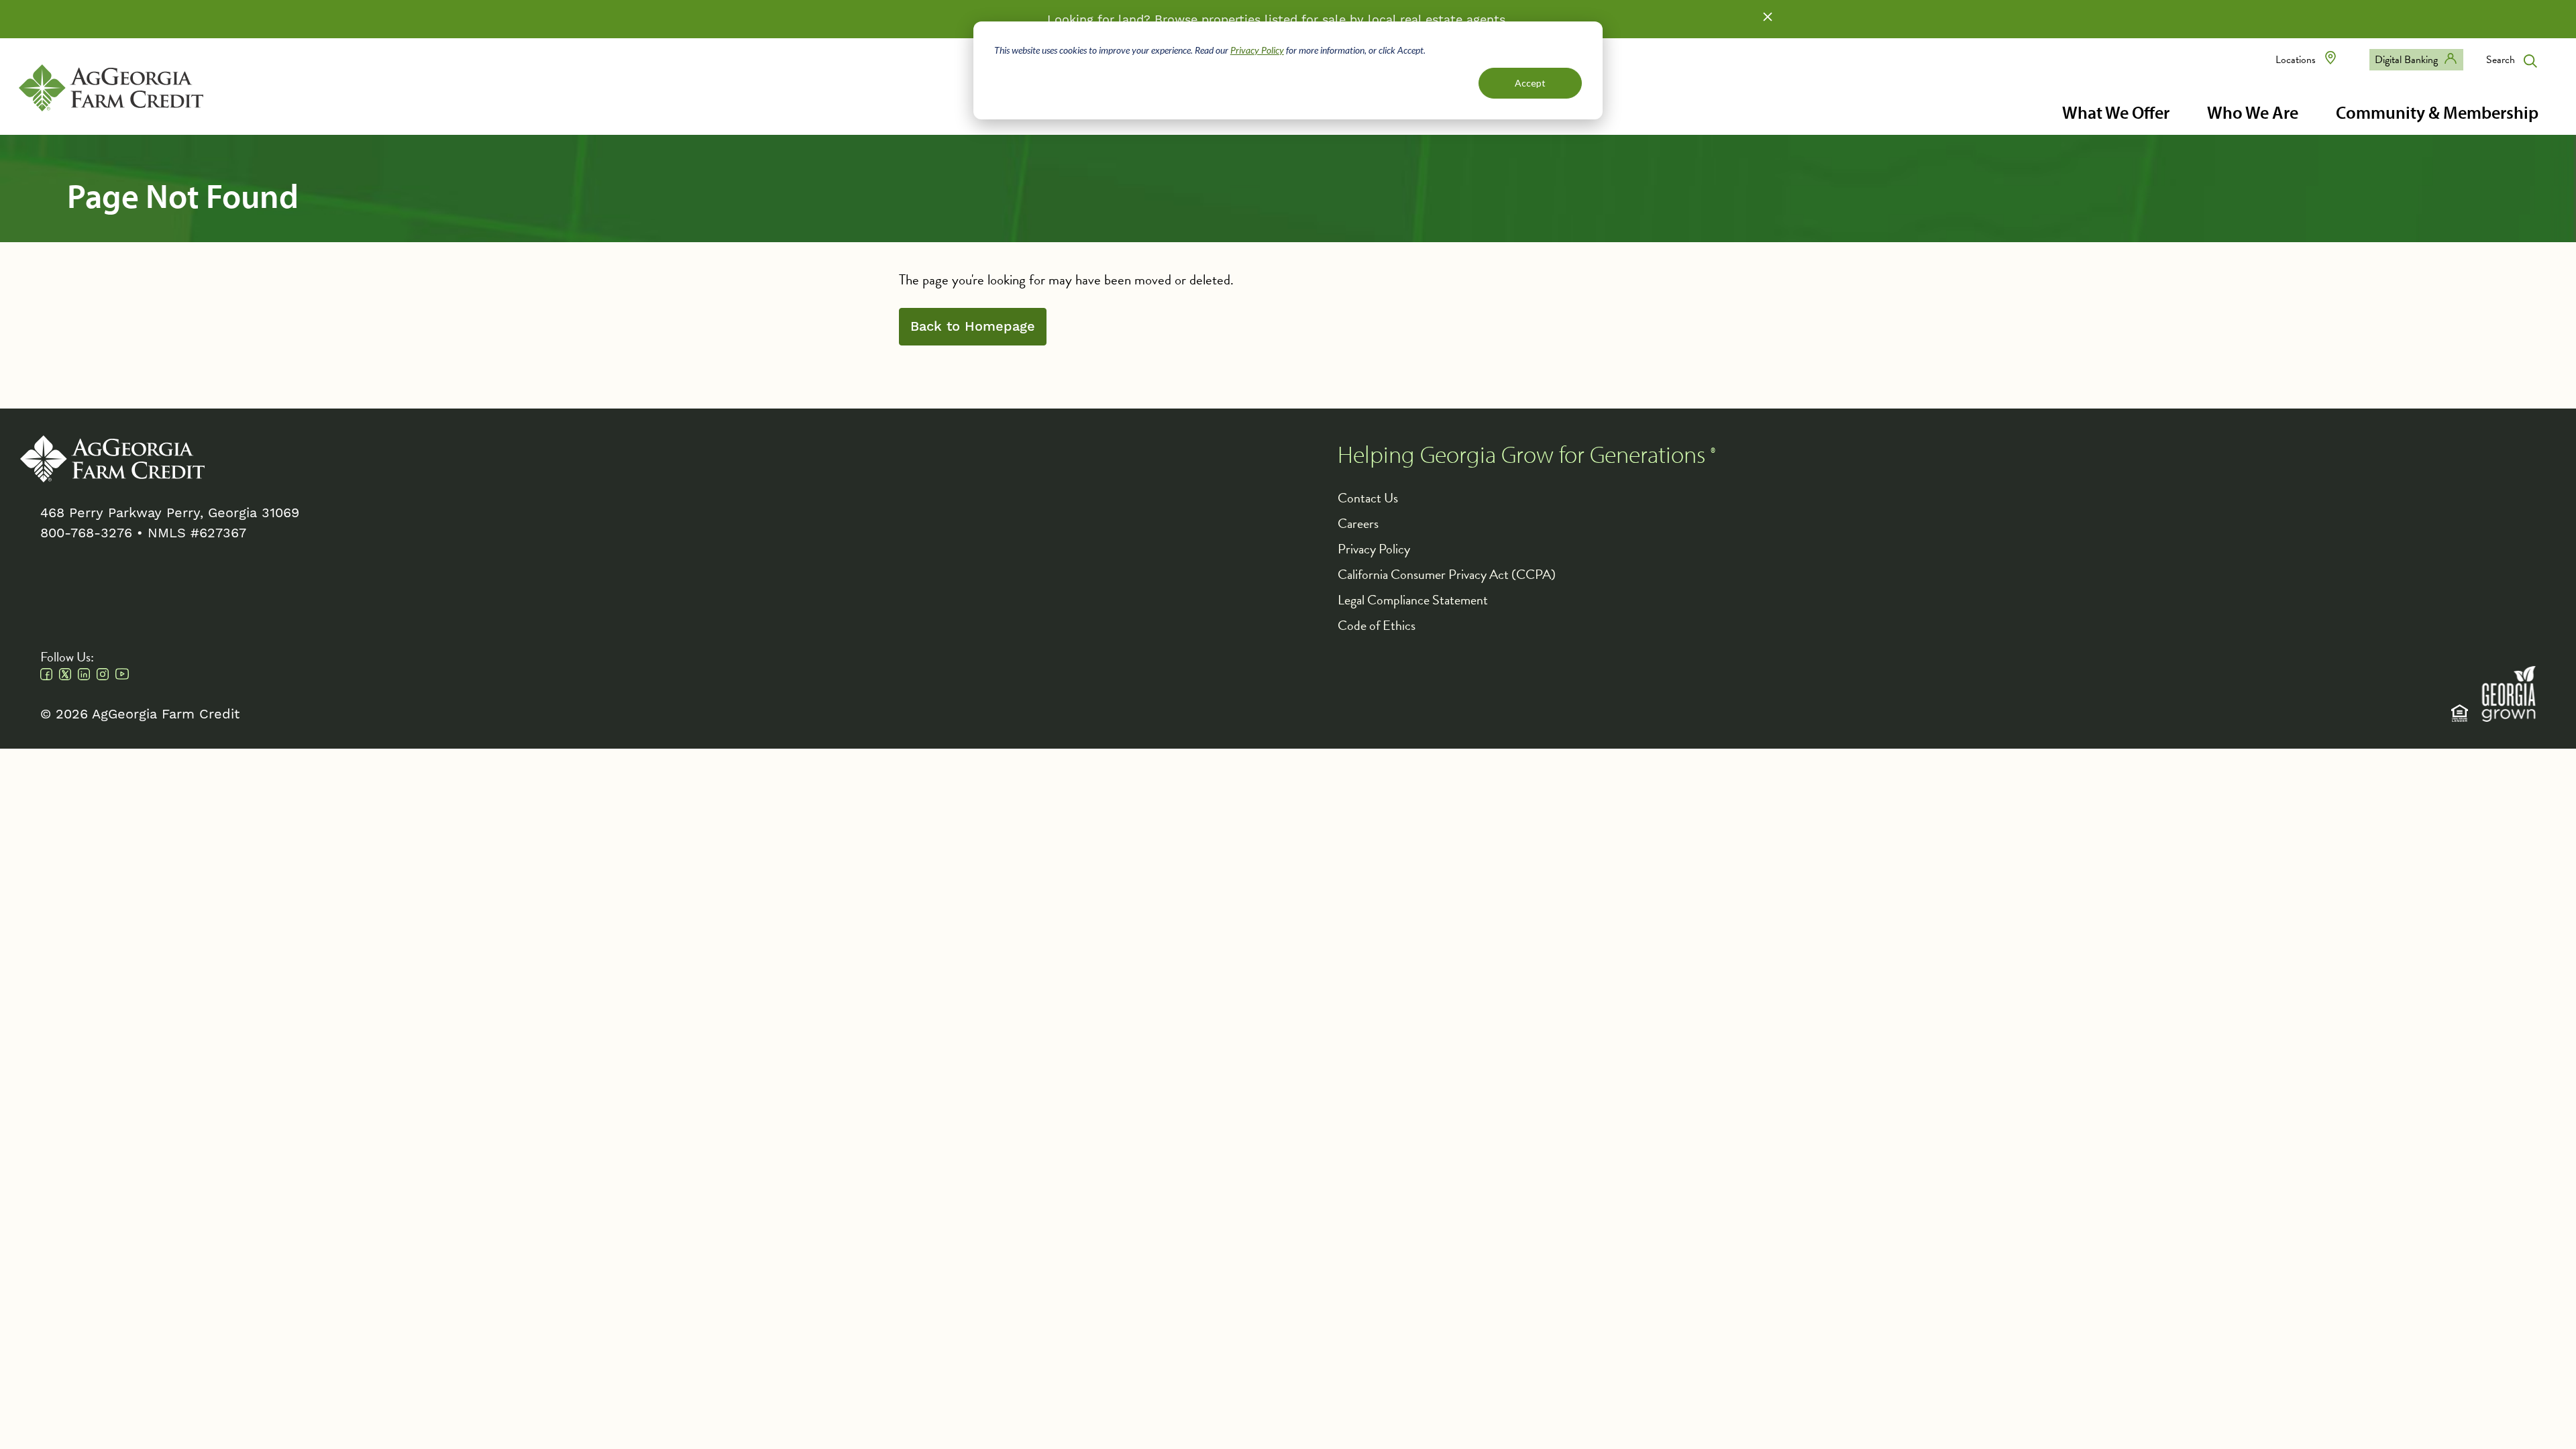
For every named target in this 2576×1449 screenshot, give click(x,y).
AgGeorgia (111, 88)
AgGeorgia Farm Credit (112, 459)
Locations (2296, 60)
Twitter (65, 674)
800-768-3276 (86, 533)
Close (1768, 17)
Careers (1358, 523)
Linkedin (84, 674)
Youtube (122, 674)
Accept (1530, 83)
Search (2501, 60)
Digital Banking (2406, 60)
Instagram (103, 674)
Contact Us (1368, 498)
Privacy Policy (1257, 50)
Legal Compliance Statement (1413, 600)
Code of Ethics (1377, 625)
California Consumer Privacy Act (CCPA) (1447, 574)
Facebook (46, 674)
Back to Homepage (973, 327)
